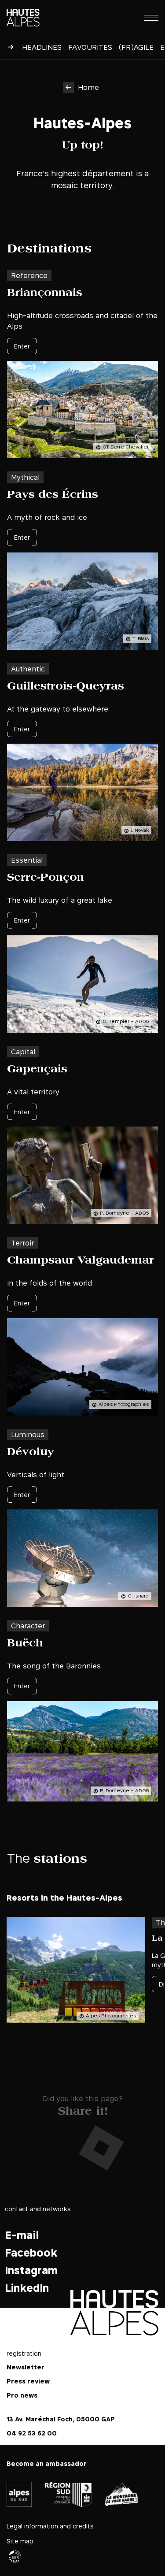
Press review (28, 2381)
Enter (22, 346)
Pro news (22, 2396)
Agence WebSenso (15, 2557)
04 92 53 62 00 (32, 2433)
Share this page (82, 2109)
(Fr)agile (136, 47)
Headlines (42, 47)
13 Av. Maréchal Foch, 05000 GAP (61, 2419)
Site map (20, 2541)
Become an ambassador (47, 2464)
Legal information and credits (50, 2526)
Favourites (90, 47)
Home (88, 87)
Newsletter (26, 2367)
